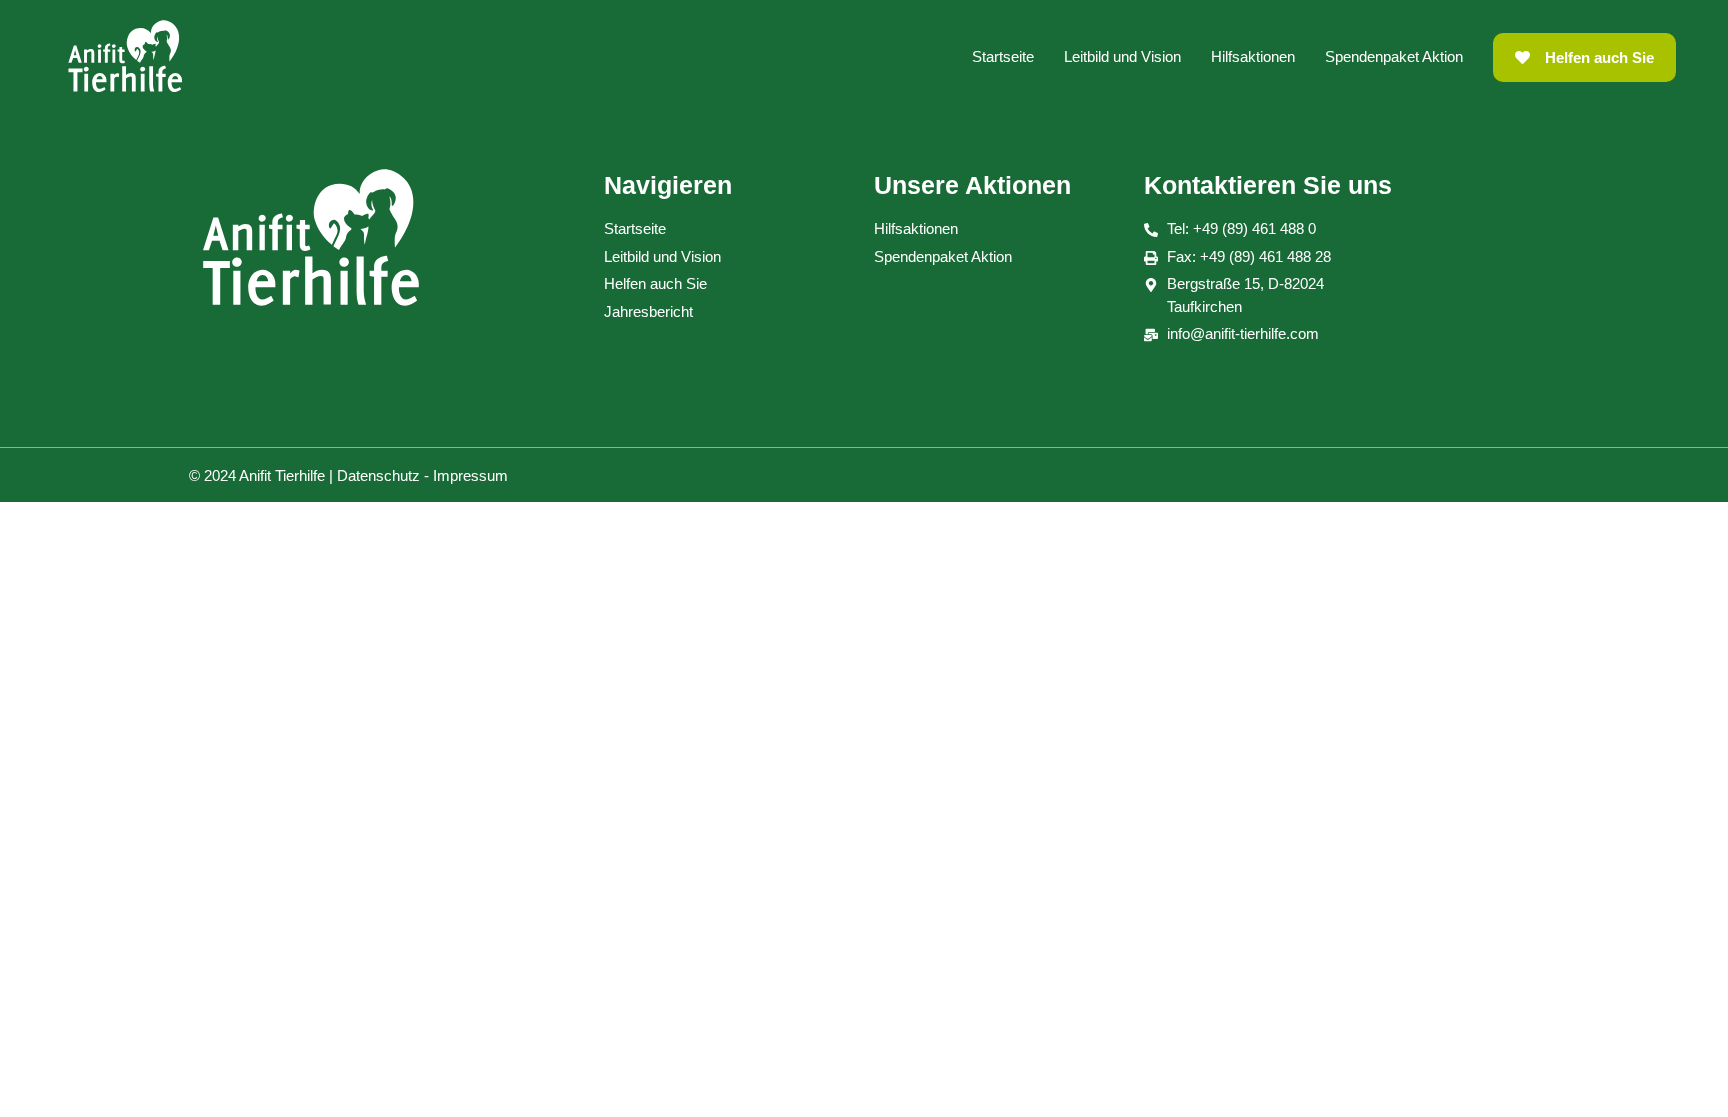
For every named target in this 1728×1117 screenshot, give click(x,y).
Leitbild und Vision (1122, 56)
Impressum (470, 475)
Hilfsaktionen (1253, 56)
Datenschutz (378, 475)
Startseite (1003, 56)
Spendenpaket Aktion (1394, 56)
